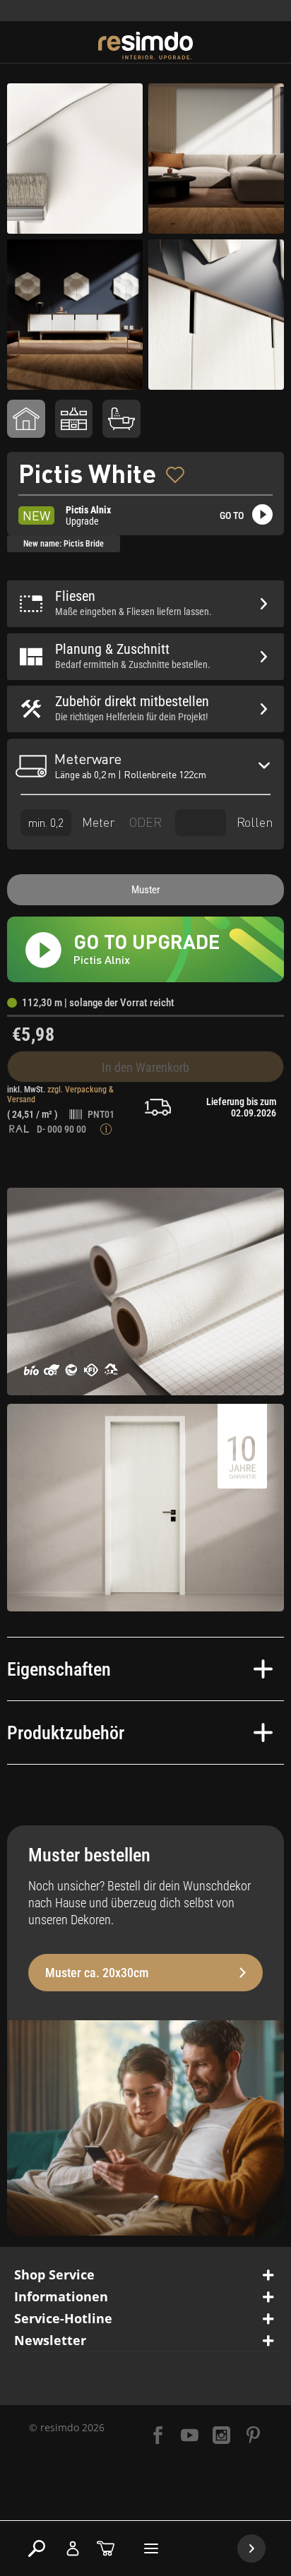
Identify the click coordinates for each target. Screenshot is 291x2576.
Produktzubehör (66, 1733)
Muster (146, 890)
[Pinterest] (253, 2437)
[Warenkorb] (106, 2548)
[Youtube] (190, 2437)
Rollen (253, 822)
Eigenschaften (59, 1669)
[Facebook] (158, 2437)
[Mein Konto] (73, 2548)
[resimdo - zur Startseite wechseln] (146, 46)
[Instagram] (221, 2437)
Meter (97, 822)
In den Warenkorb (145, 1067)
